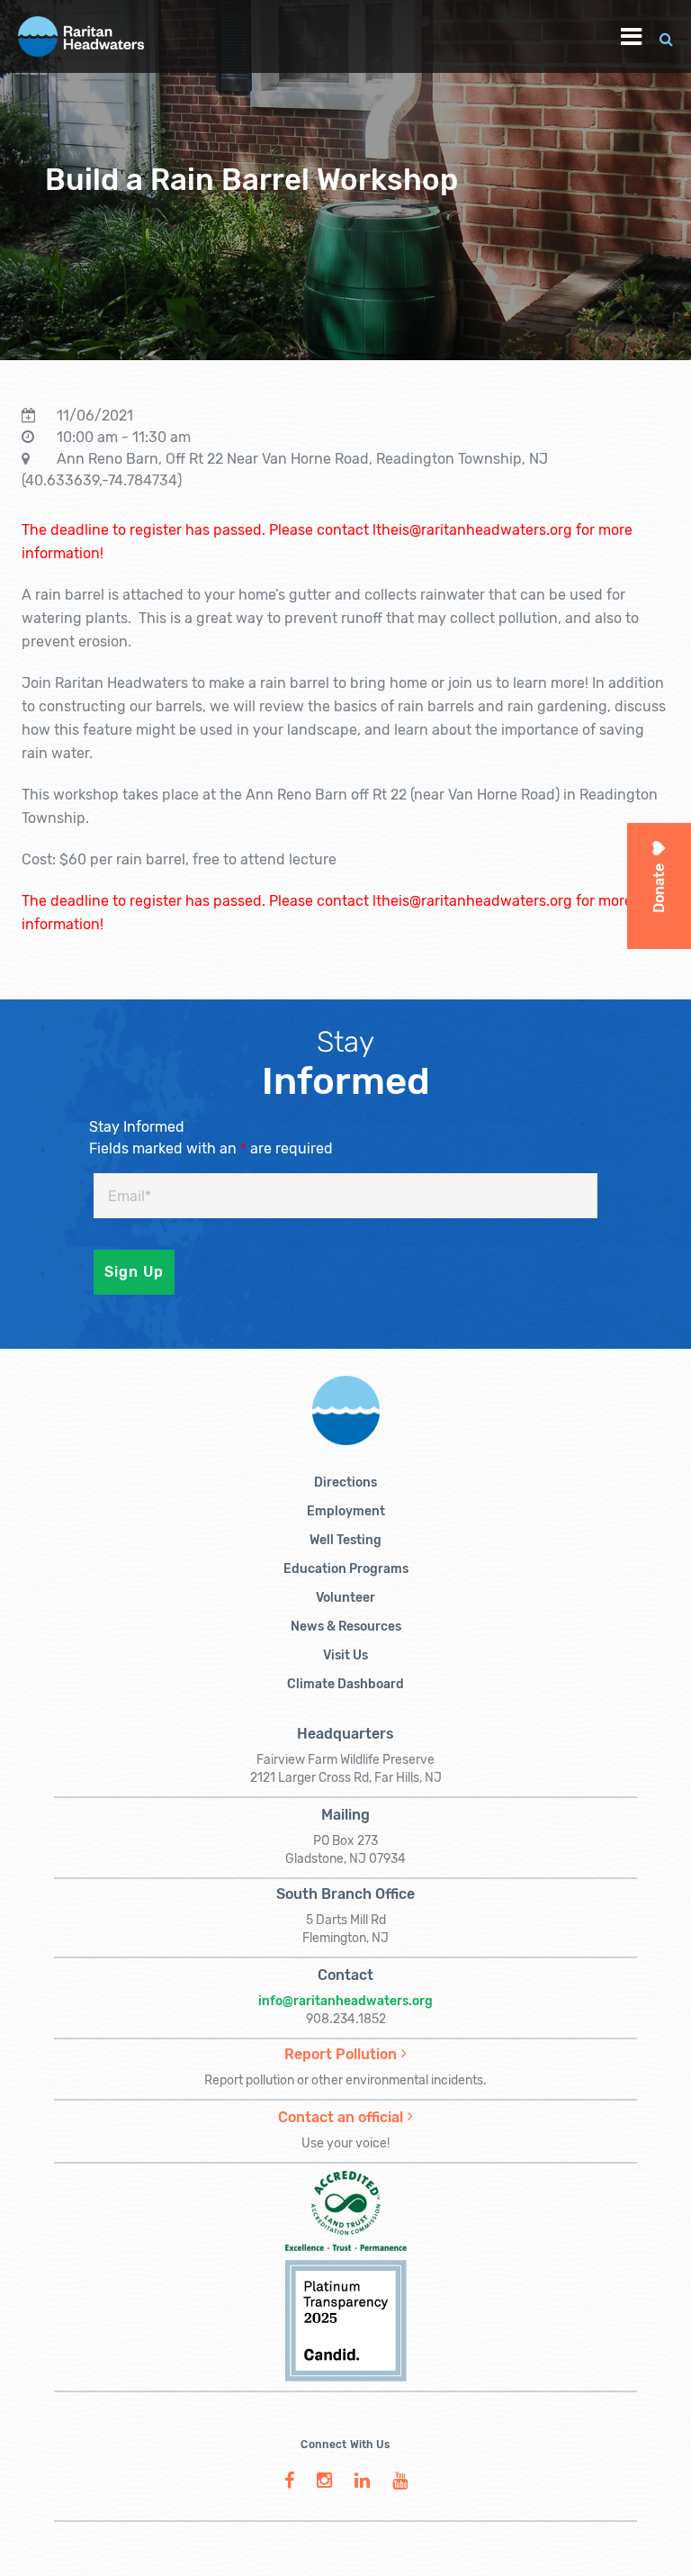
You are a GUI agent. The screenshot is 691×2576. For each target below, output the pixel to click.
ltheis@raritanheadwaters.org (472, 530)
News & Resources (346, 1627)
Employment (346, 1511)
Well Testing (345, 1540)
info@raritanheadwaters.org (345, 2001)
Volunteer (345, 1598)
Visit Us (345, 1655)
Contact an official (341, 2117)
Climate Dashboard (345, 1684)
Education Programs (346, 1569)
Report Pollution (341, 2054)
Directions (345, 1482)
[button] (666, 36)
